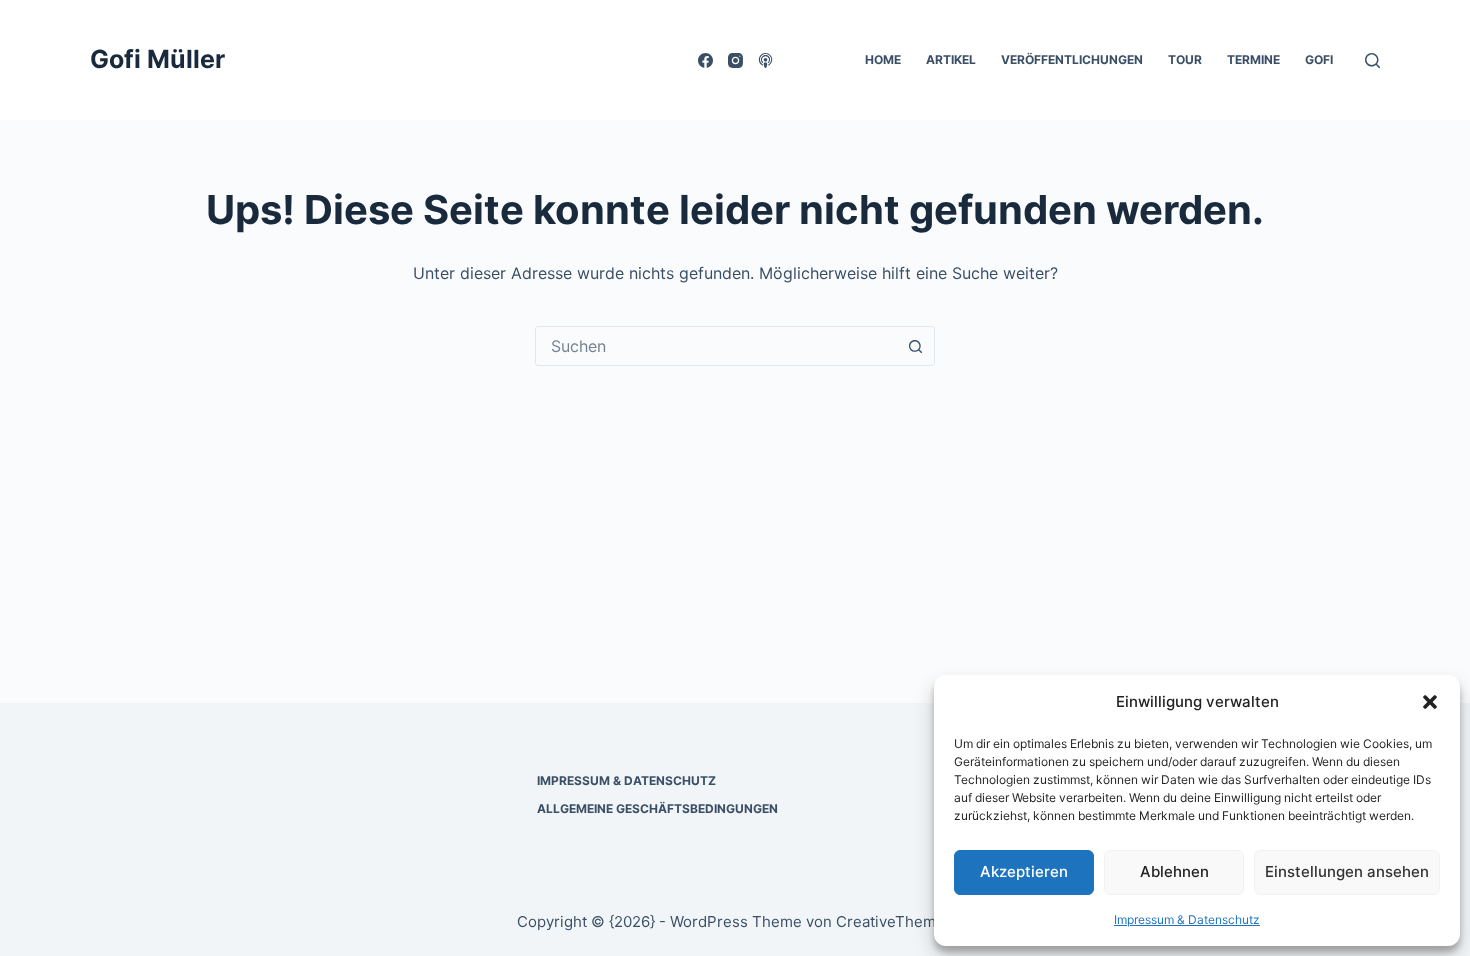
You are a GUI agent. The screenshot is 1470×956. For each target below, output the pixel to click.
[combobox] (716, 346)
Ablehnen (1174, 871)
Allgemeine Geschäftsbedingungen (657, 808)
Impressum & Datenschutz (1187, 919)
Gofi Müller (157, 59)
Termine (1253, 59)
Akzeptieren (1024, 871)
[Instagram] (735, 60)
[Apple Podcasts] (765, 60)
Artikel (951, 59)
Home (883, 59)
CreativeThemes (894, 921)
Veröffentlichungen (1072, 59)
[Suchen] (1372, 60)
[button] (1430, 702)
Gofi (1319, 59)
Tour (1185, 59)
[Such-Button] (915, 346)
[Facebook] (705, 60)
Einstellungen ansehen (1347, 871)
